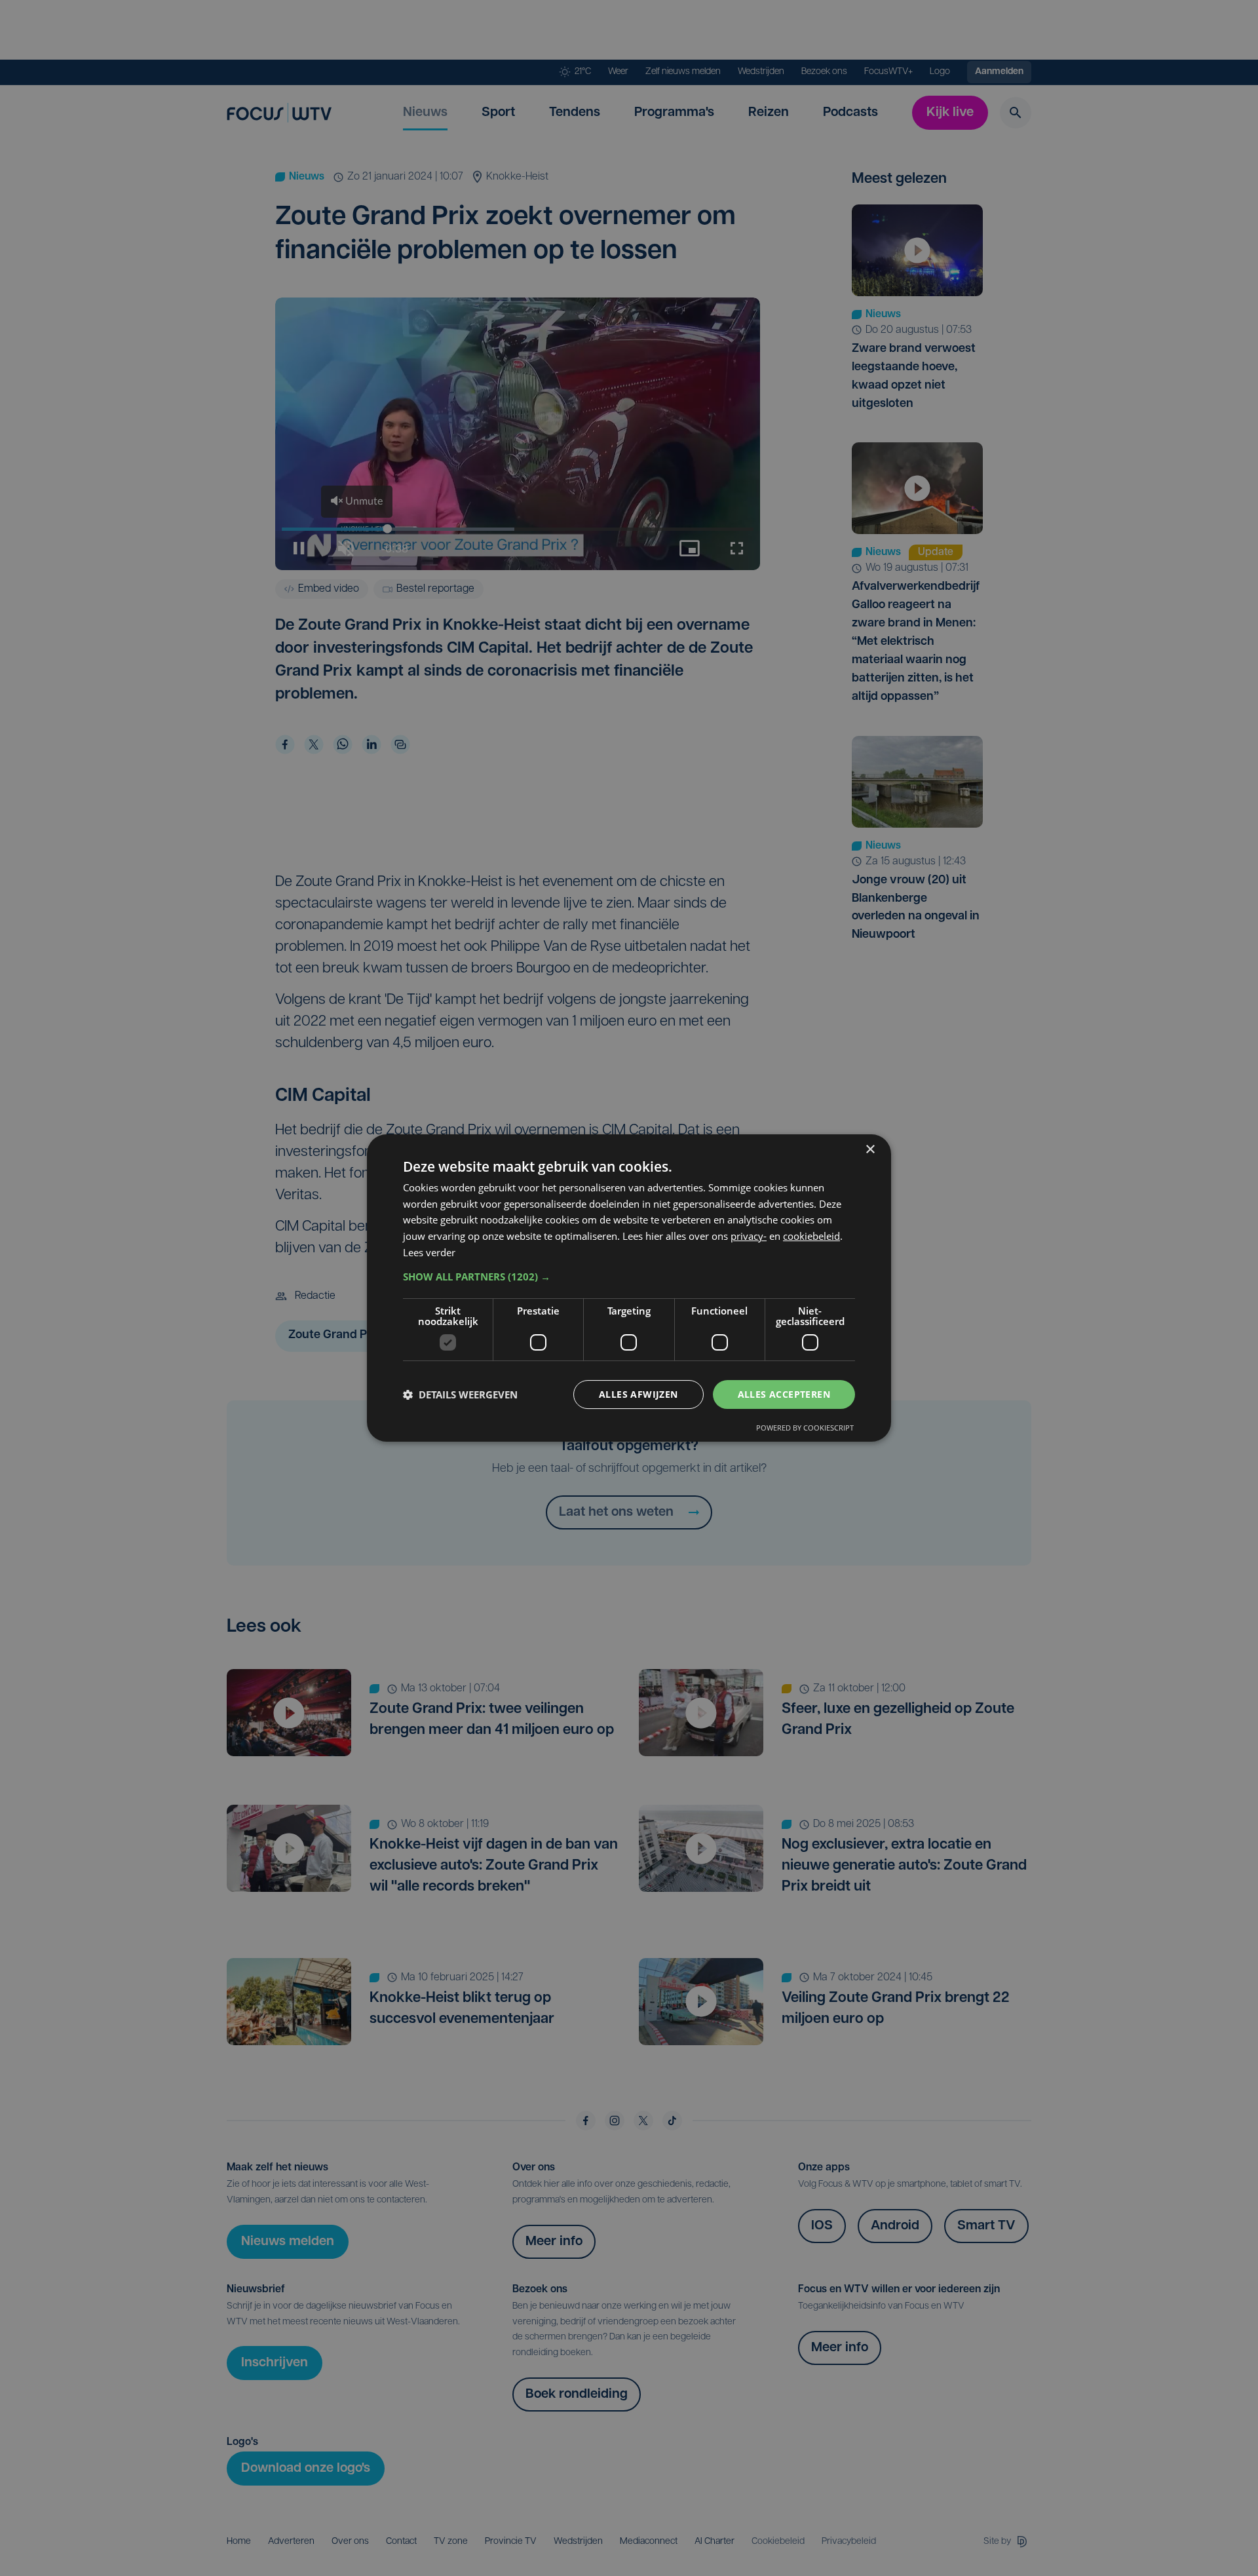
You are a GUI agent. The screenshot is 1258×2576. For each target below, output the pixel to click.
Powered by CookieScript (805, 1428)
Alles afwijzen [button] (639, 1394)
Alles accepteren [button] (784, 1394)
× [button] (870, 1150)
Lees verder (429, 1252)
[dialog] (629, 1288)
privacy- (749, 1236)
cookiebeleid (811, 1236)
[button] (629, 1277)
